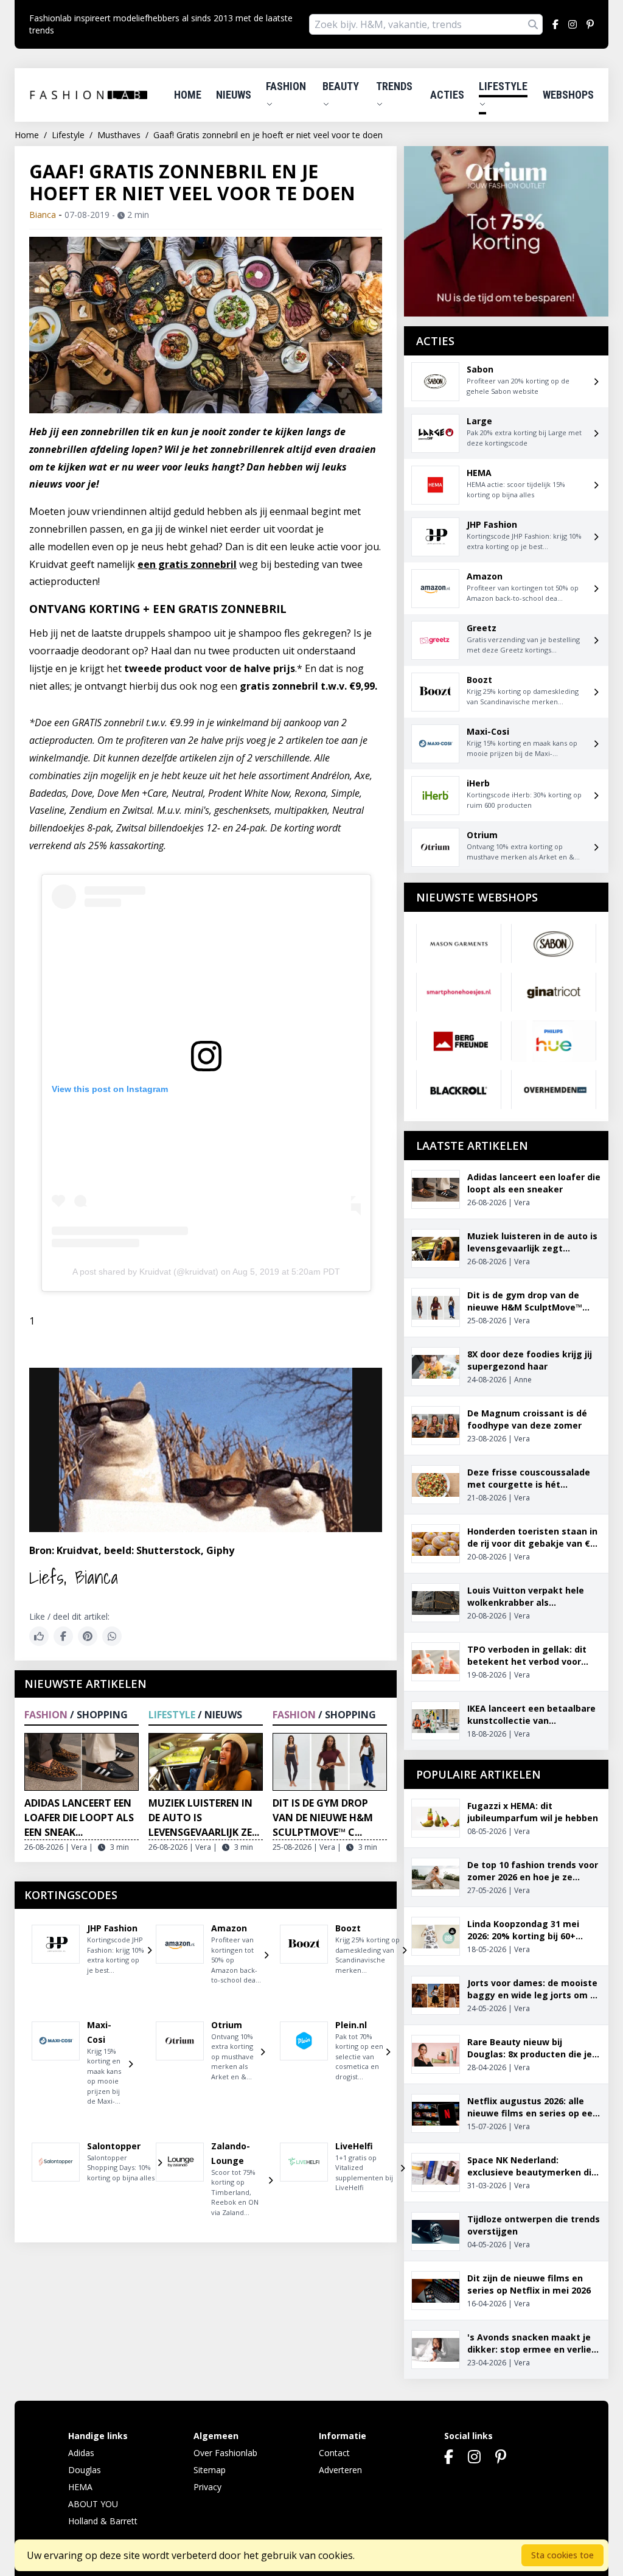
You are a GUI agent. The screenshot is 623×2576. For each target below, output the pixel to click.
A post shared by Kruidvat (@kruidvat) (145, 1272)
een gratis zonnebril (187, 564)
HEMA (80, 2487)
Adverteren (340, 2470)
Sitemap (210, 2470)
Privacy (207, 2487)
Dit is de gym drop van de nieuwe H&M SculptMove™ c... (323, 1818)
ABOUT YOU (93, 2504)
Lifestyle (503, 86)
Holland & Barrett (103, 2521)
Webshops (568, 95)
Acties (447, 95)
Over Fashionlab (225, 2453)
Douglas (85, 2470)
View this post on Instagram (110, 1089)
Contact (334, 2453)
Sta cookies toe (562, 2555)
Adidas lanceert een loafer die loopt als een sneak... (79, 1818)
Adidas (81, 2453)
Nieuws (234, 95)
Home (188, 95)
